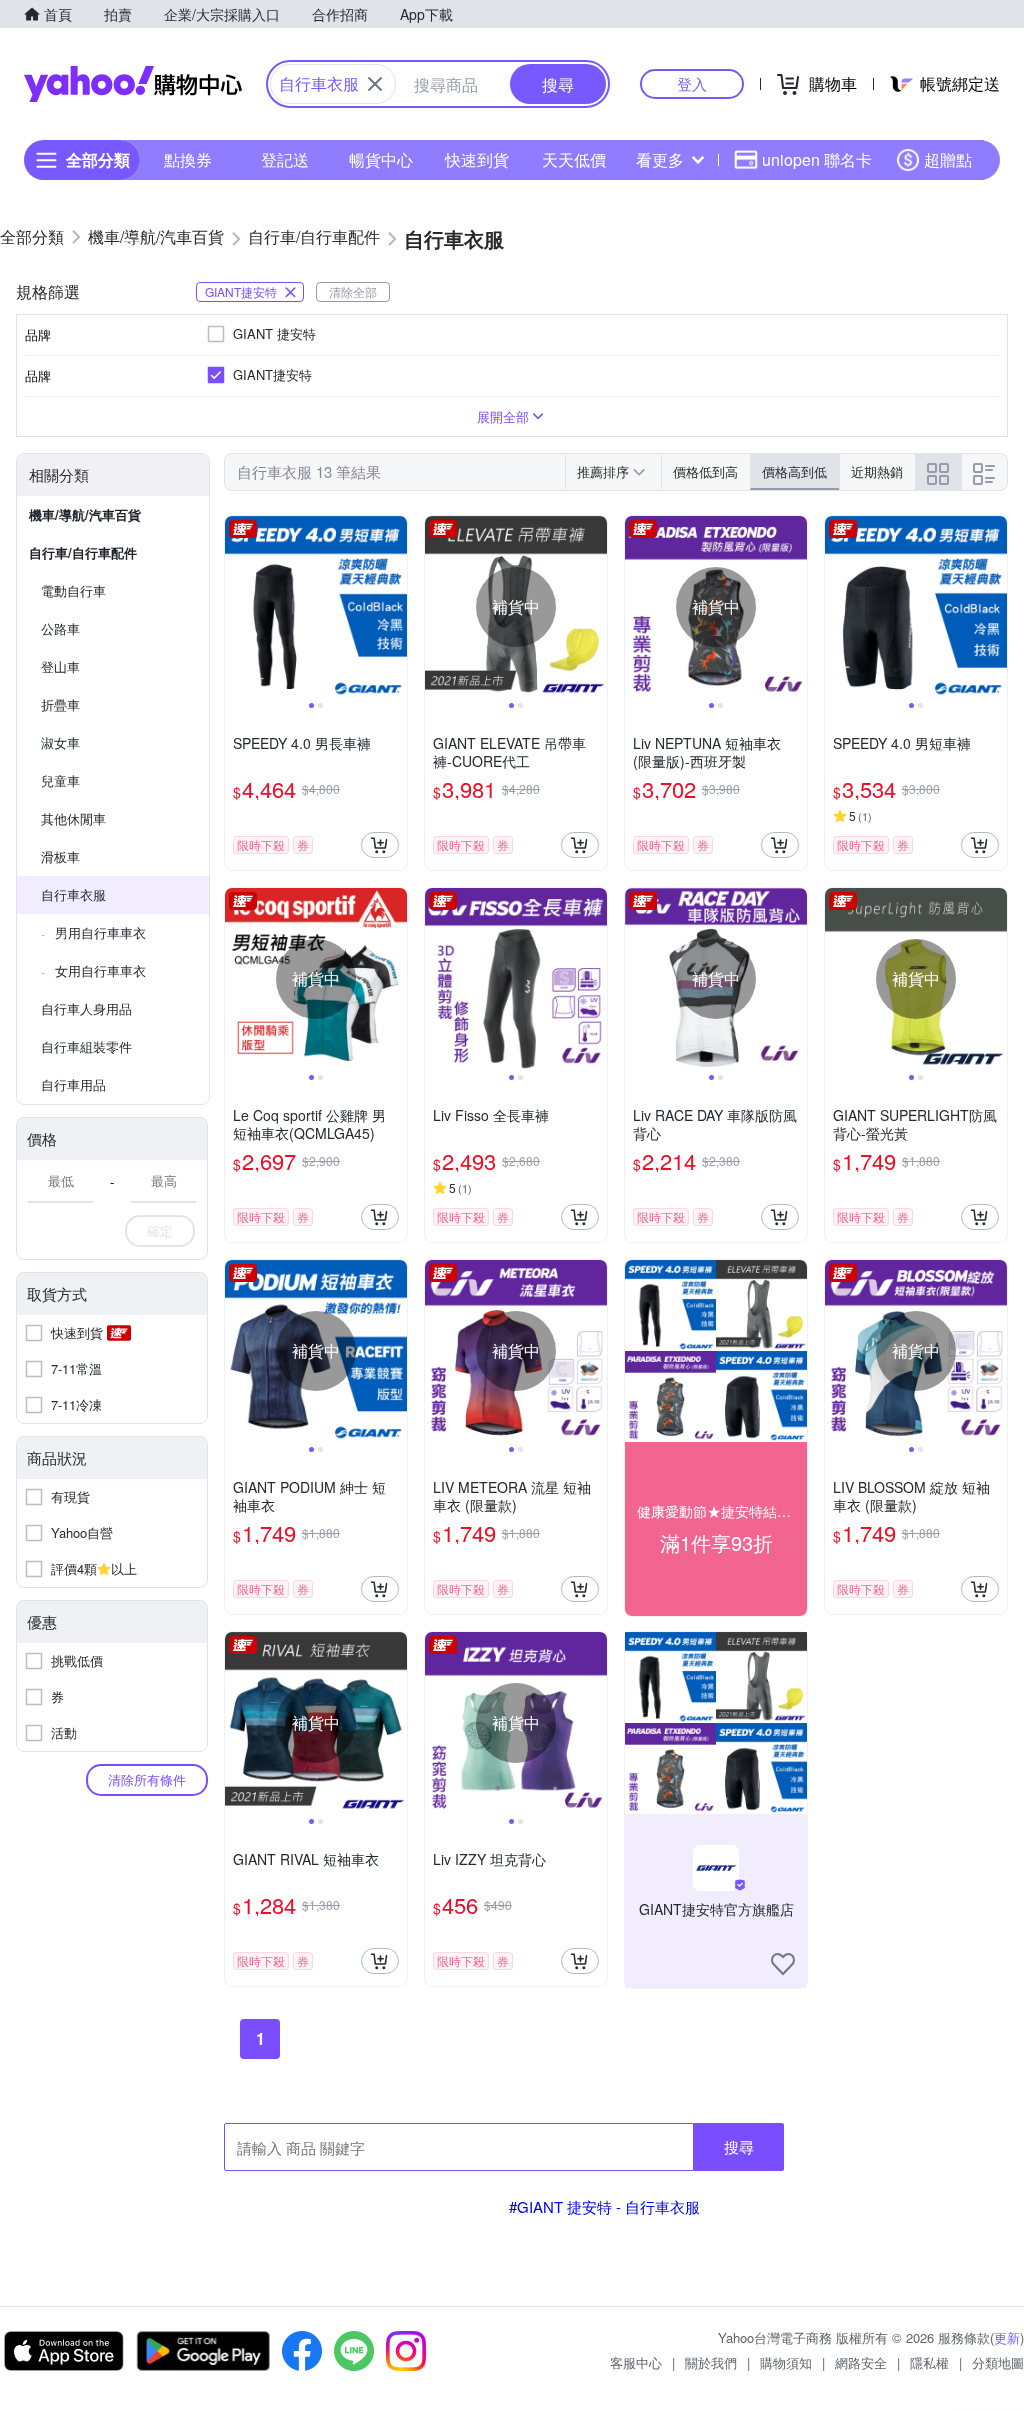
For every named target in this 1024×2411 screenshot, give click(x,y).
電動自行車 (73, 590)
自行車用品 (73, 1084)
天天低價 (574, 159)
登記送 (285, 159)
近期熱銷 (877, 471)
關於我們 (711, 2362)
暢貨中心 (381, 159)
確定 (160, 1230)
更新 (1007, 2337)
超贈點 (948, 159)
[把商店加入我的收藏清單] (783, 1964)
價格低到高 (705, 471)
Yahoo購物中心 (133, 84)
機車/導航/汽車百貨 (85, 514)
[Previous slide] (238, 607)
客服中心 (636, 2362)
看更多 (660, 159)
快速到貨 (477, 159)
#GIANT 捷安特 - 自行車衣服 (604, 2206)
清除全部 (353, 291)
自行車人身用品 (86, 1008)
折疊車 (60, 704)
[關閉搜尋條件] (375, 84)
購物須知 (786, 2362)
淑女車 (60, 742)
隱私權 (929, 2362)
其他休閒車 (73, 818)
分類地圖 (998, 2362)
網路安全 (861, 2362)
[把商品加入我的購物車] (380, 845)
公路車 (60, 628)
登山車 (60, 666)
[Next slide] (394, 607)
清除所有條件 (147, 1779)
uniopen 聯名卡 (817, 159)
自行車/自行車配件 (83, 552)
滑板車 (60, 856)
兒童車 (60, 780)
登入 (692, 83)
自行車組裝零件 (86, 1046)
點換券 (188, 159)
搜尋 (739, 2146)
